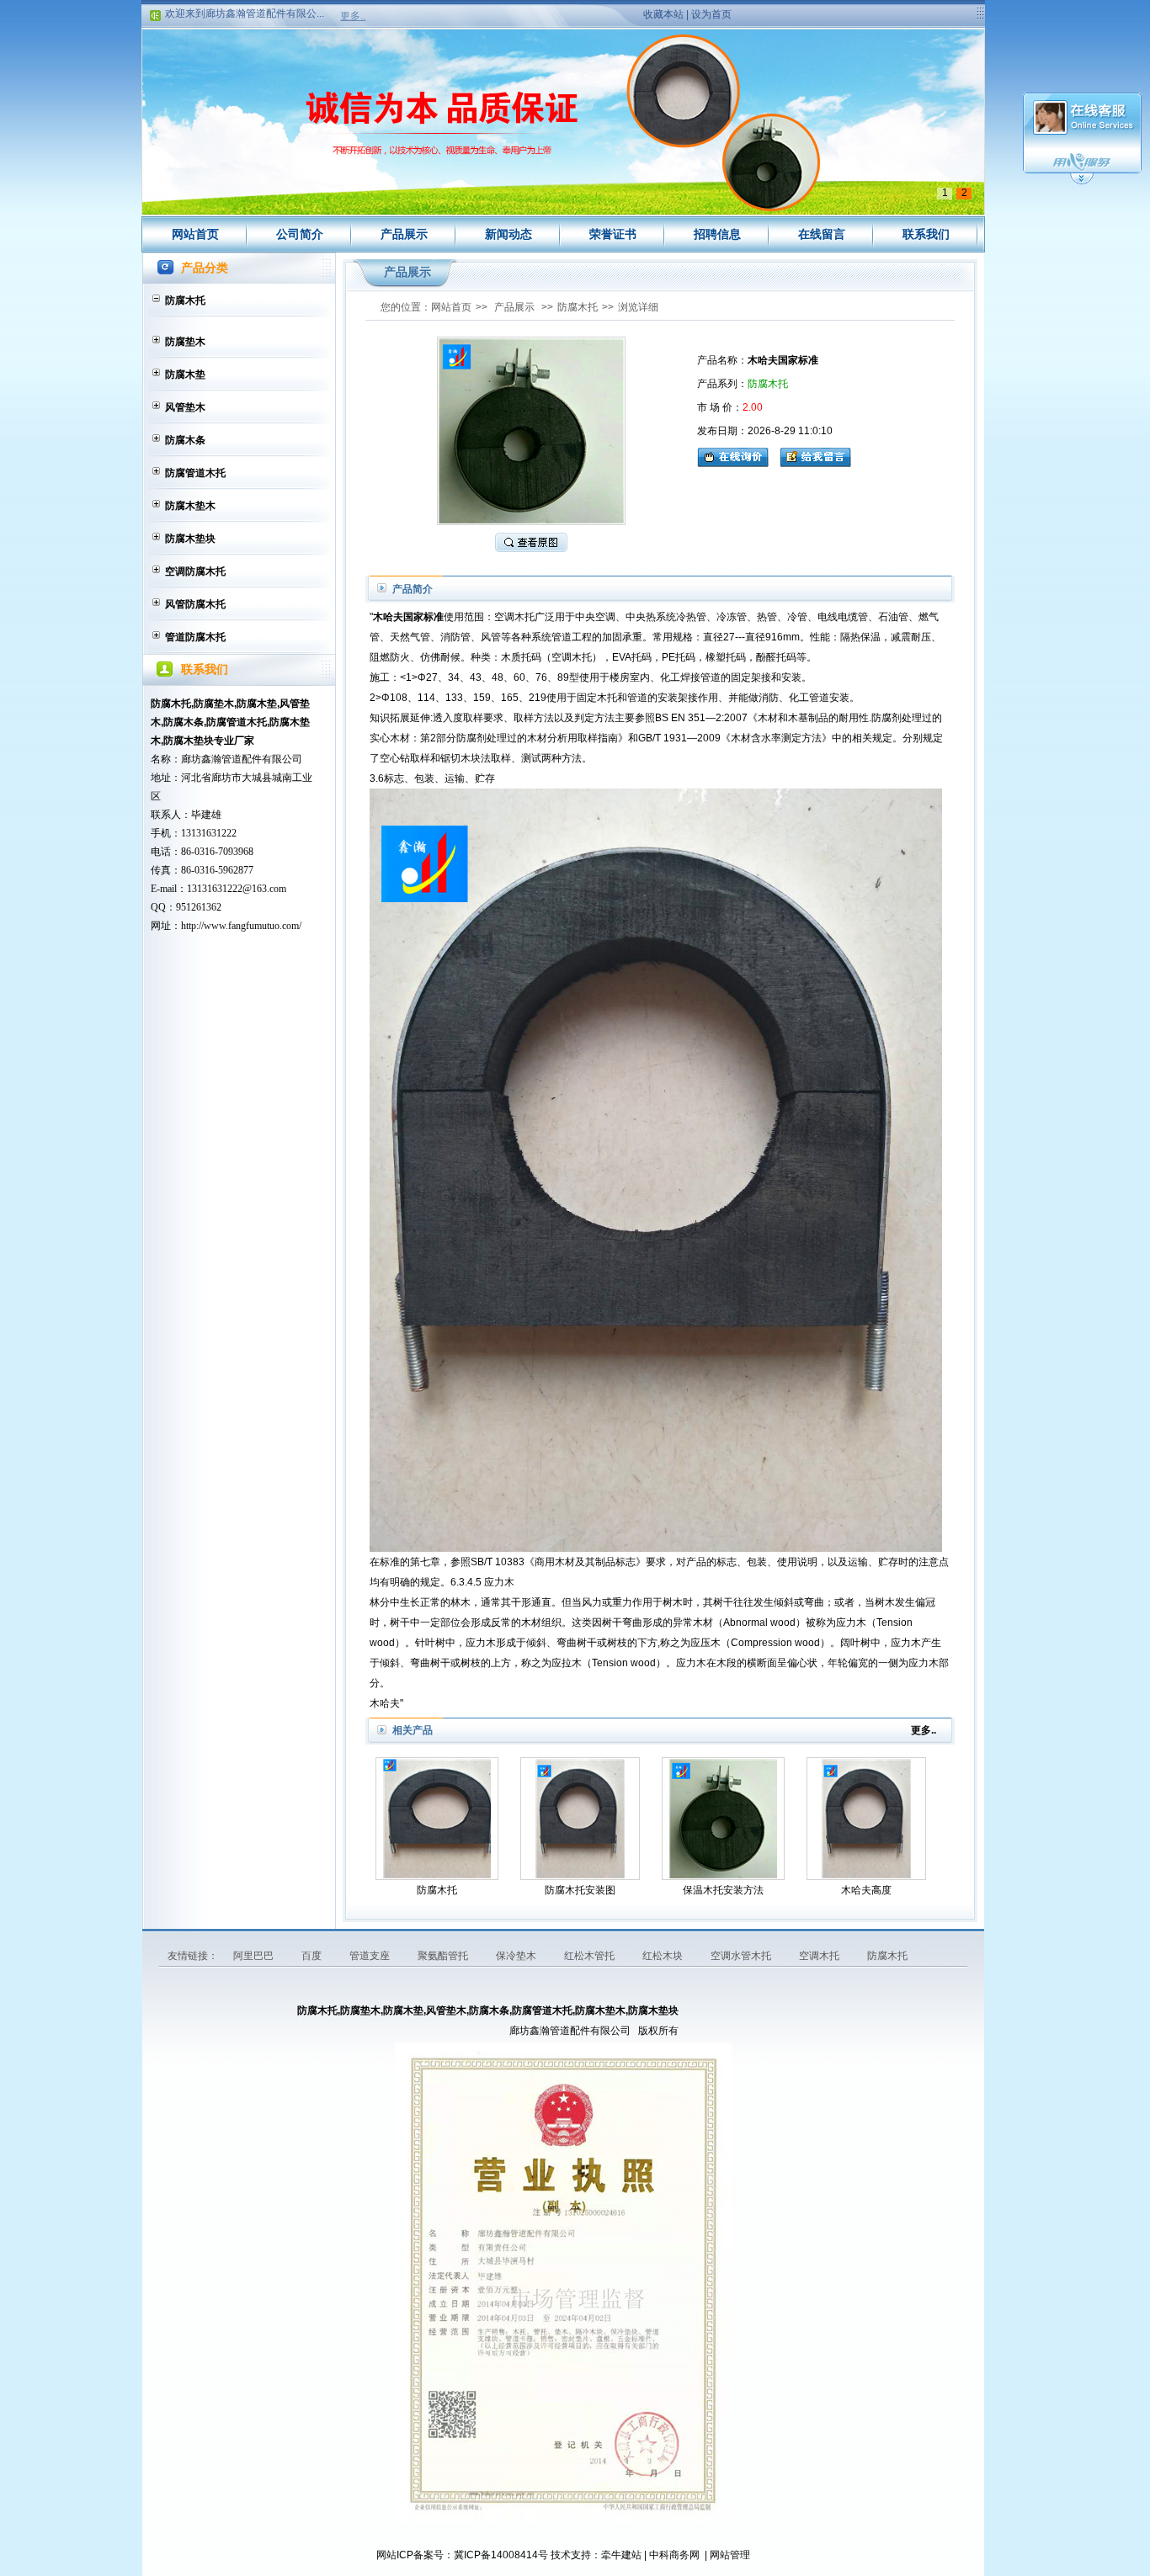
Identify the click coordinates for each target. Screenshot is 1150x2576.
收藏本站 (663, 14)
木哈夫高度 (866, 1890)
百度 (313, 1956)
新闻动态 (508, 234)
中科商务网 (674, 2555)
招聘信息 (717, 234)
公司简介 (300, 234)
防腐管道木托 (195, 473)
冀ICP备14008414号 (501, 2555)
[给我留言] (815, 455)
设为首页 (711, 14)
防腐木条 (185, 440)
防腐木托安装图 (580, 1890)
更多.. (353, 16)
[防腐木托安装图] (580, 1819)
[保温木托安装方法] (723, 1819)
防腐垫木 (185, 342)
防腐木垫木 (190, 506)
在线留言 (822, 234)
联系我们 (926, 234)
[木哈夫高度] (866, 1819)
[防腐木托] (437, 1819)
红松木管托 (591, 1956)
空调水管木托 (742, 1956)
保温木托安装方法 (723, 1890)
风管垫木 (185, 407)
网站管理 (730, 2555)
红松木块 (664, 1956)
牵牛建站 (621, 2555)
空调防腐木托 (195, 571)
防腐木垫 (185, 374)
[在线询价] (737, 455)
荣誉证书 (613, 234)
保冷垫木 (517, 1956)
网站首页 (195, 234)
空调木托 (820, 1956)
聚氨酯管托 (444, 1956)
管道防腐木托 (195, 637)
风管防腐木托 (195, 604)
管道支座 (371, 1956)
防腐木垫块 (190, 539)
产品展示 (404, 234)
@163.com (264, 889)
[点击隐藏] (1082, 182)
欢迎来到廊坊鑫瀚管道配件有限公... (245, 8)
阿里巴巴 (255, 1956)
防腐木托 (185, 300)
